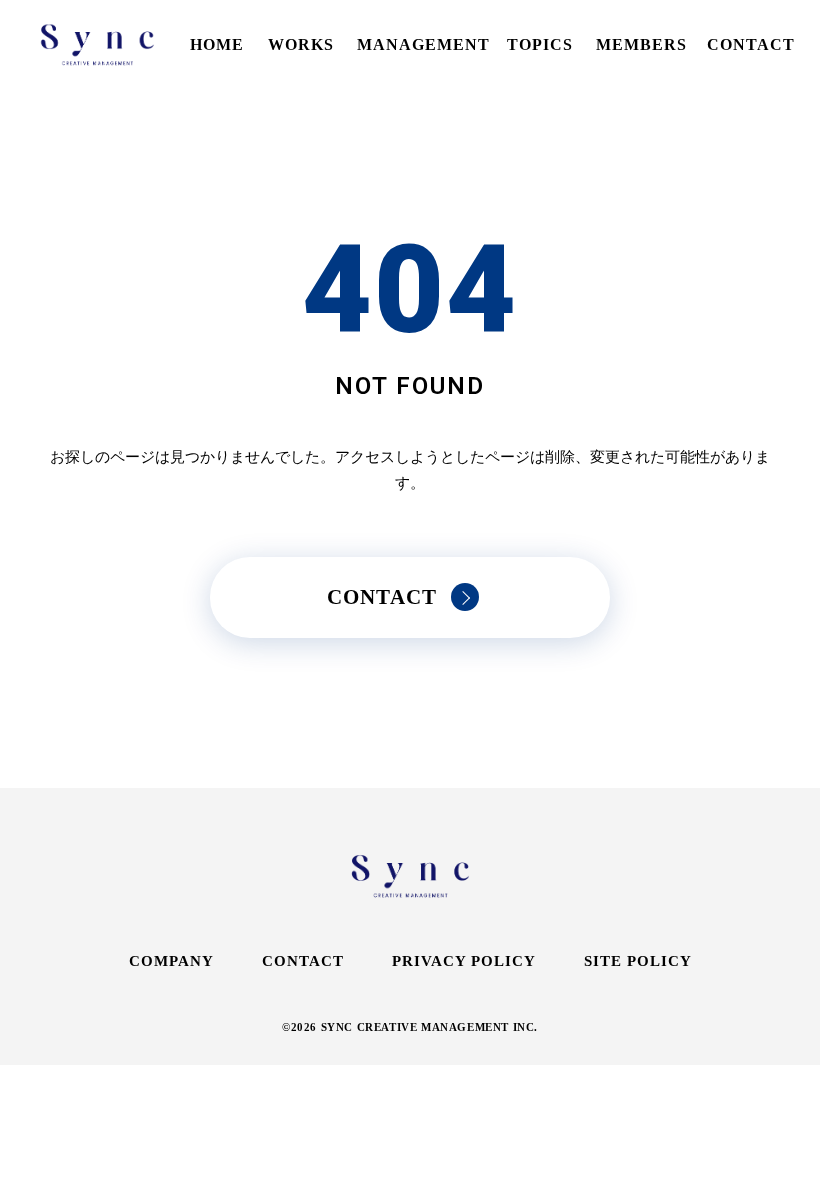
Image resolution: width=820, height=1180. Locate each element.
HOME (217, 44)
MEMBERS (641, 44)
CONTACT (751, 44)
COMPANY (171, 961)
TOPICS (540, 44)
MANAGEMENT (423, 44)
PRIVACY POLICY (464, 961)
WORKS (301, 44)
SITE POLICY (638, 961)
